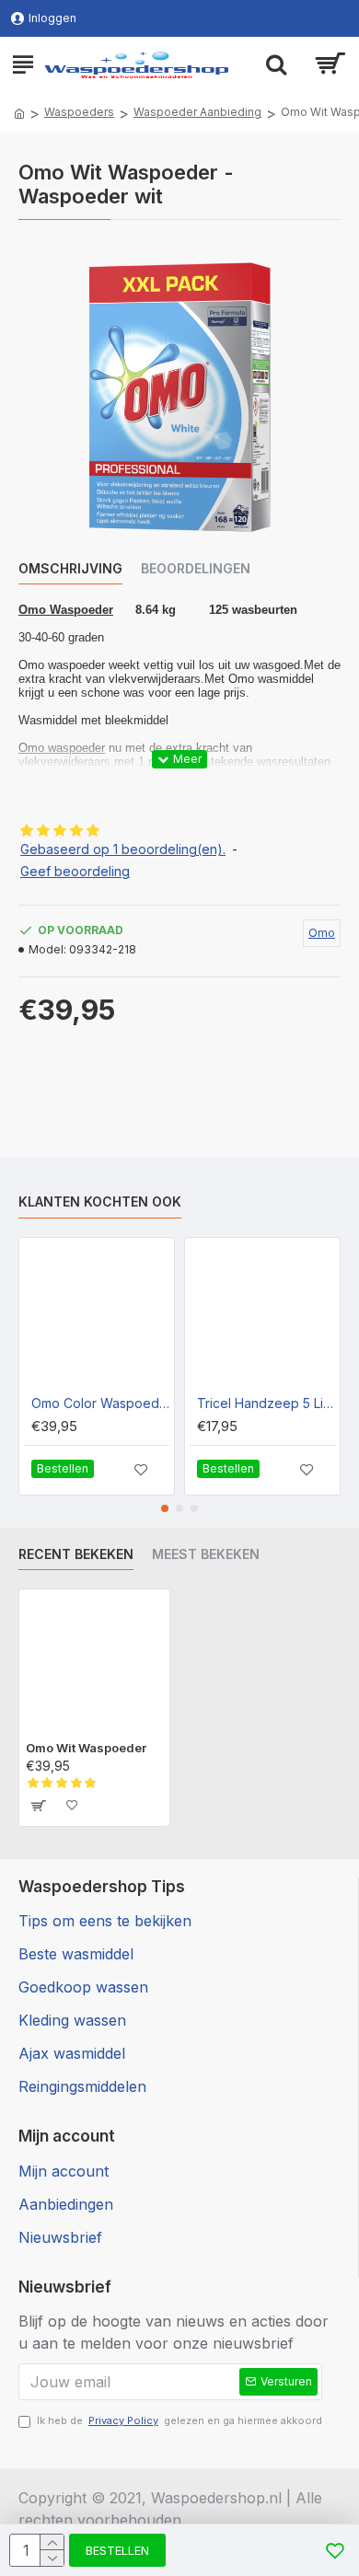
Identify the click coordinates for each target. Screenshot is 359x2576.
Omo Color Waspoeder (100, 1403)
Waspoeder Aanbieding (197, 112)
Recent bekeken (76, 1554)
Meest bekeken (206, 1554)
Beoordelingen (196, 568)
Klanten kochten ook (100, 1201)
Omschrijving (70, 568)
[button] (165, 1508)
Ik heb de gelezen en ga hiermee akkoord (179, 2420)
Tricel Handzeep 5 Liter (266, 1403)
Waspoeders (79, 112)
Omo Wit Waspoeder (86, 1748)
